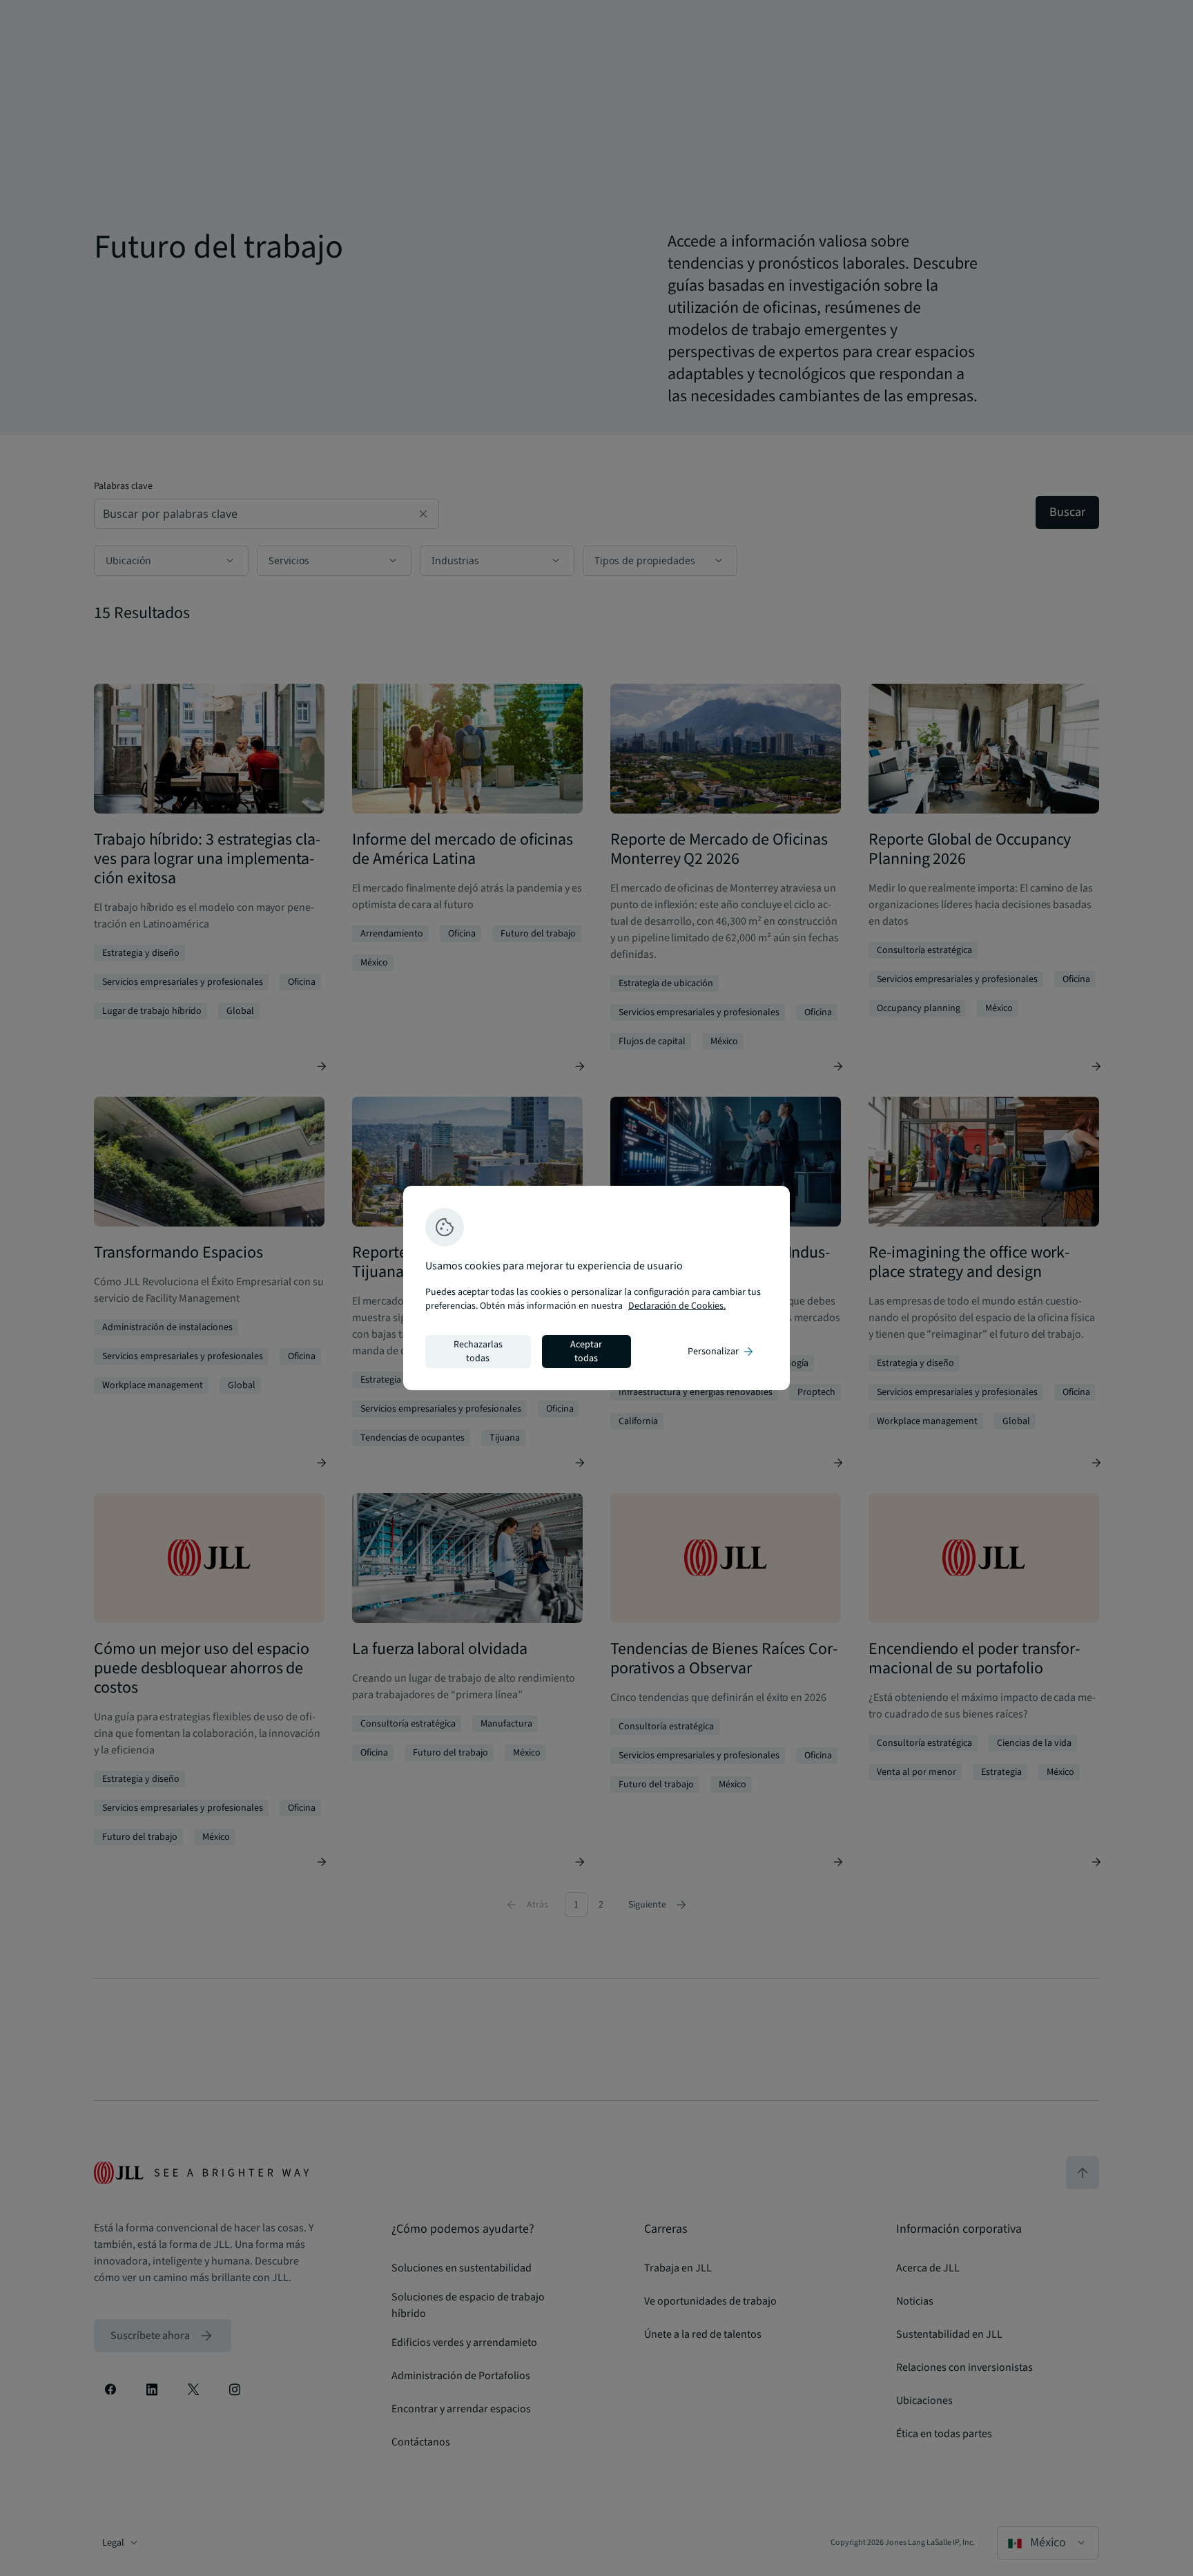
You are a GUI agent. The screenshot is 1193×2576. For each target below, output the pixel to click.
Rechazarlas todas (478, 1352)
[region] (596, 1288)
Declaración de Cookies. (677, 1306)
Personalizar (721, 1352)
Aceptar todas (586, 1352)
